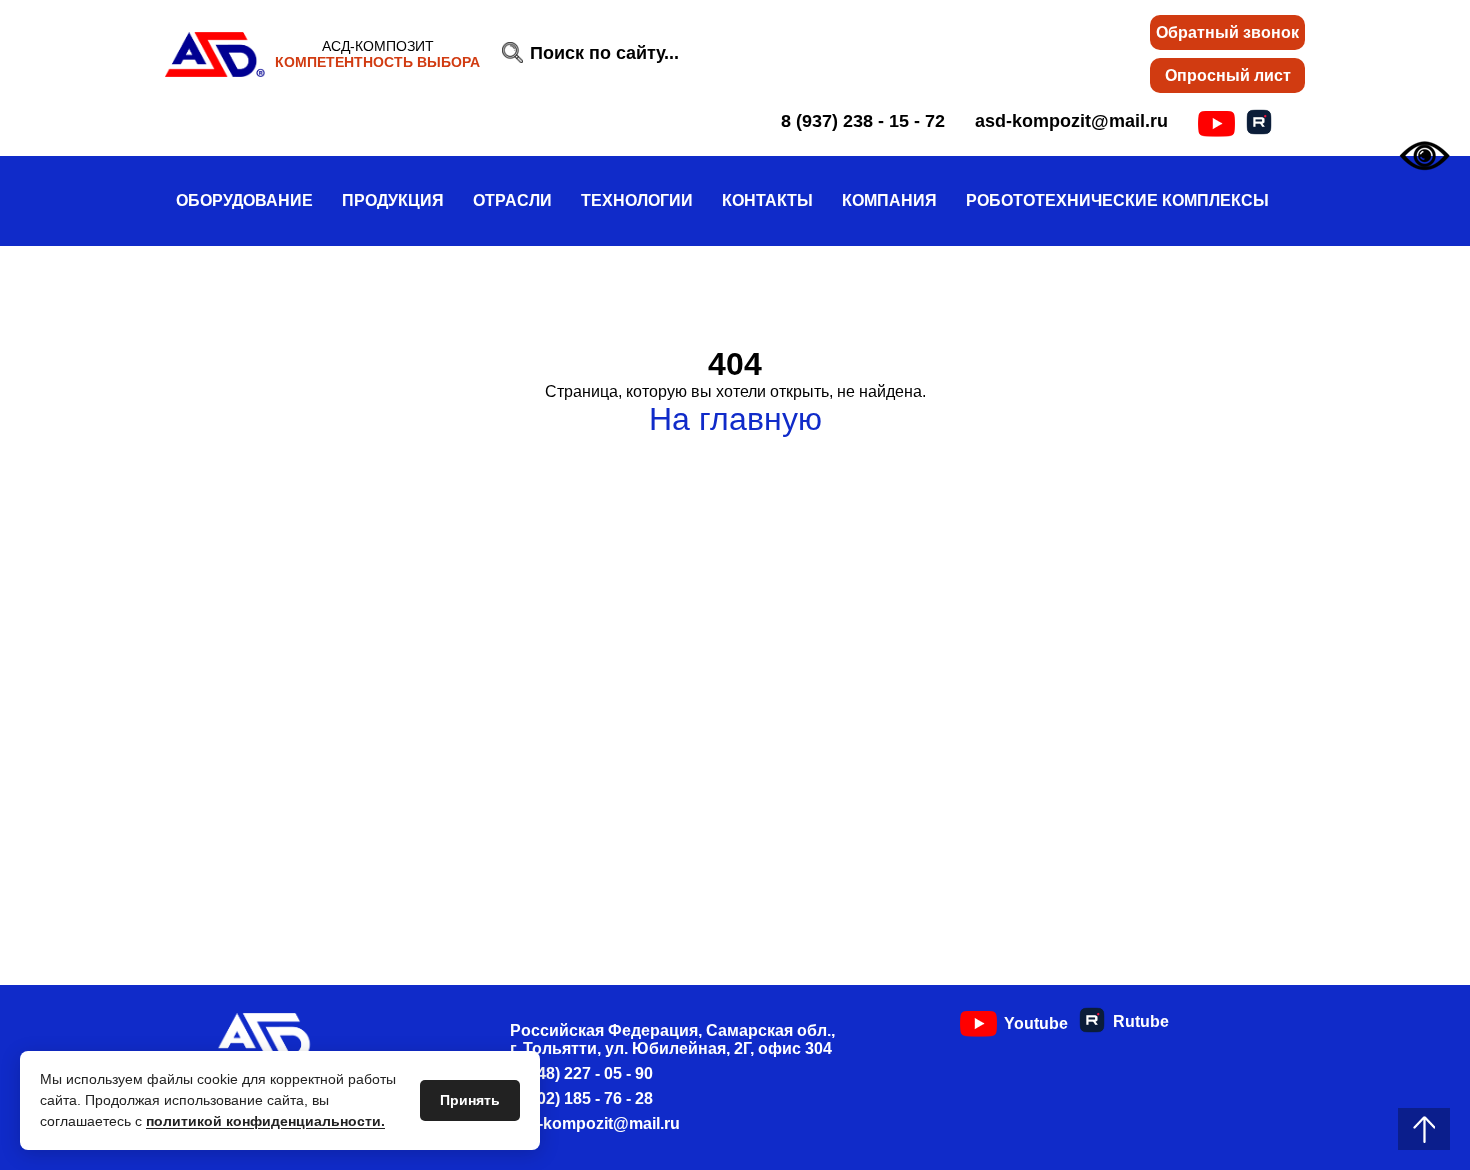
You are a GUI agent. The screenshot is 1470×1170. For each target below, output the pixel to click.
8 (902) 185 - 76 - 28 (581, 1098)
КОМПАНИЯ (889, 200)
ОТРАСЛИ (512, 200)
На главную (735, 419)
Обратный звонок (1227, 32)
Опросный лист (1228, 75)
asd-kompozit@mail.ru (1071, 121)
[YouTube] (1216, 124)
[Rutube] (1259, 122)
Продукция (393, 200)
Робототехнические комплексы (1117, 200)
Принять (470, 1100)
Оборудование (244, 200)
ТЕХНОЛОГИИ (637, 200)
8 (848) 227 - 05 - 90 (581, 1073)
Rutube (1141, 1021)
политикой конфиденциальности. (265, 1121)
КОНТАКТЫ (767, 200)
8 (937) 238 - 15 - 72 (863, 121)
